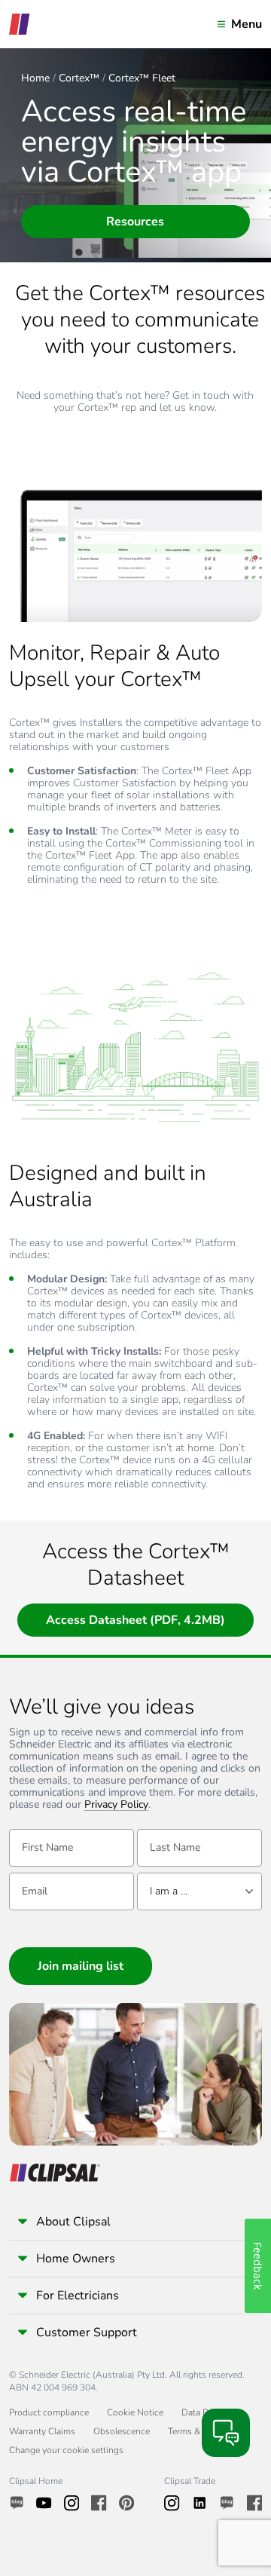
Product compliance (49, 2412)
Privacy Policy (116, 1805)
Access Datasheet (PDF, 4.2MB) (135, 1620)
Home (35, 78)
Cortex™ (79, 78)
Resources (135, 222)
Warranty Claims (42, 2431)
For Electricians (78, 2296)
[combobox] (199, 1891)
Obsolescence (122, 2431)
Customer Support (87, 2332)
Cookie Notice (135, 2412)
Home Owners (76, 2259)
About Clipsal (73, 2222)
